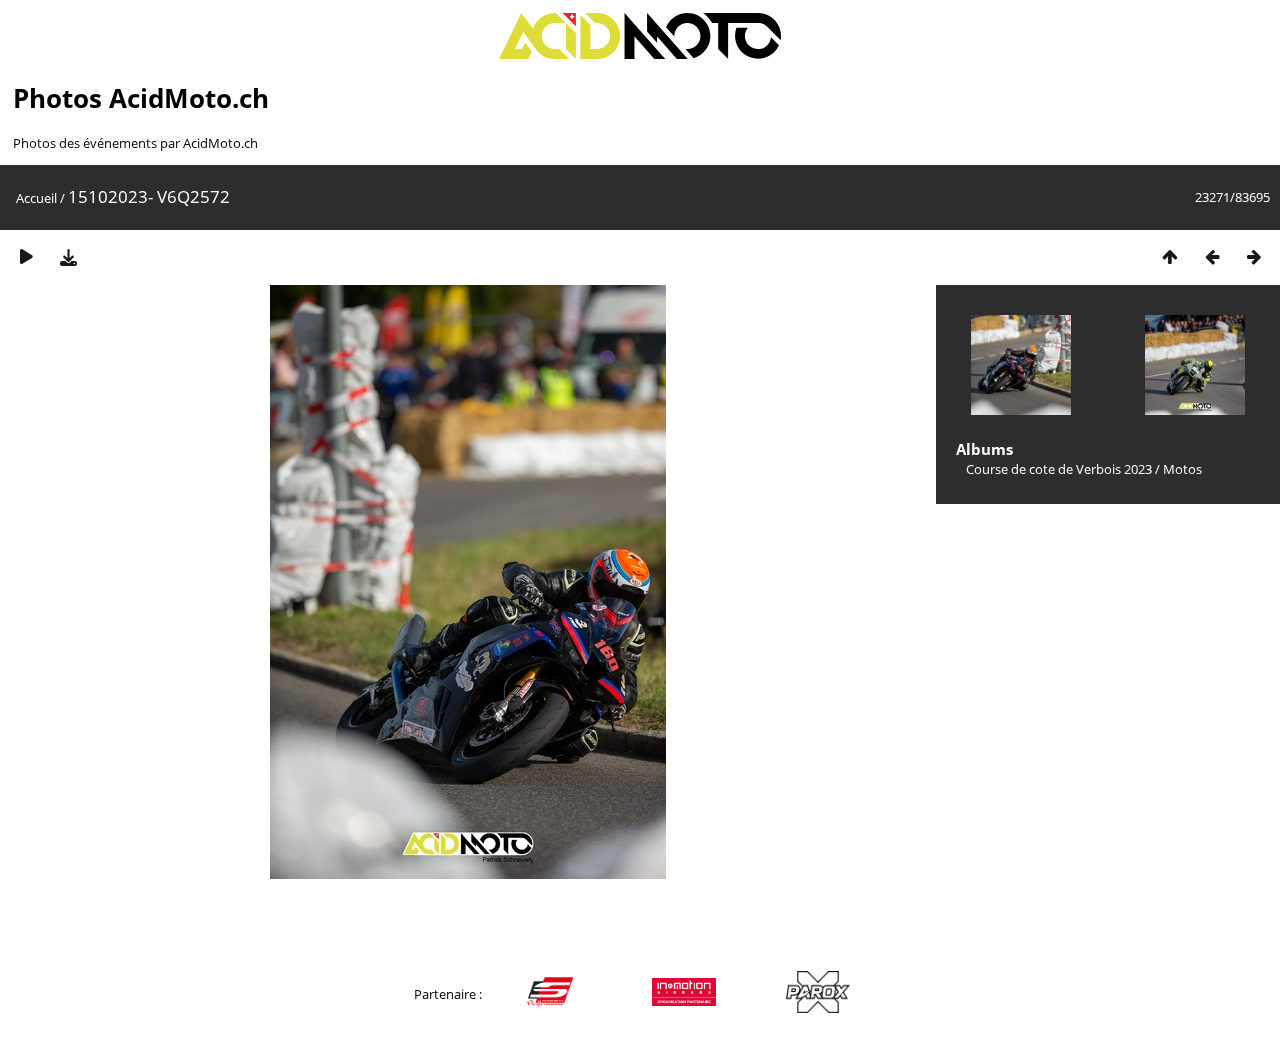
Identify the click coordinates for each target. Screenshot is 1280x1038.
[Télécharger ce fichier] (68, 256)
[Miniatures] (1170, 256)
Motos (1182, 469)
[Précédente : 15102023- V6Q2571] (1212, 256)
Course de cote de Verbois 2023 (1059, 469)
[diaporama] (26, 256)
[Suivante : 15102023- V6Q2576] (1254, 256)
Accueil (36, 198)
